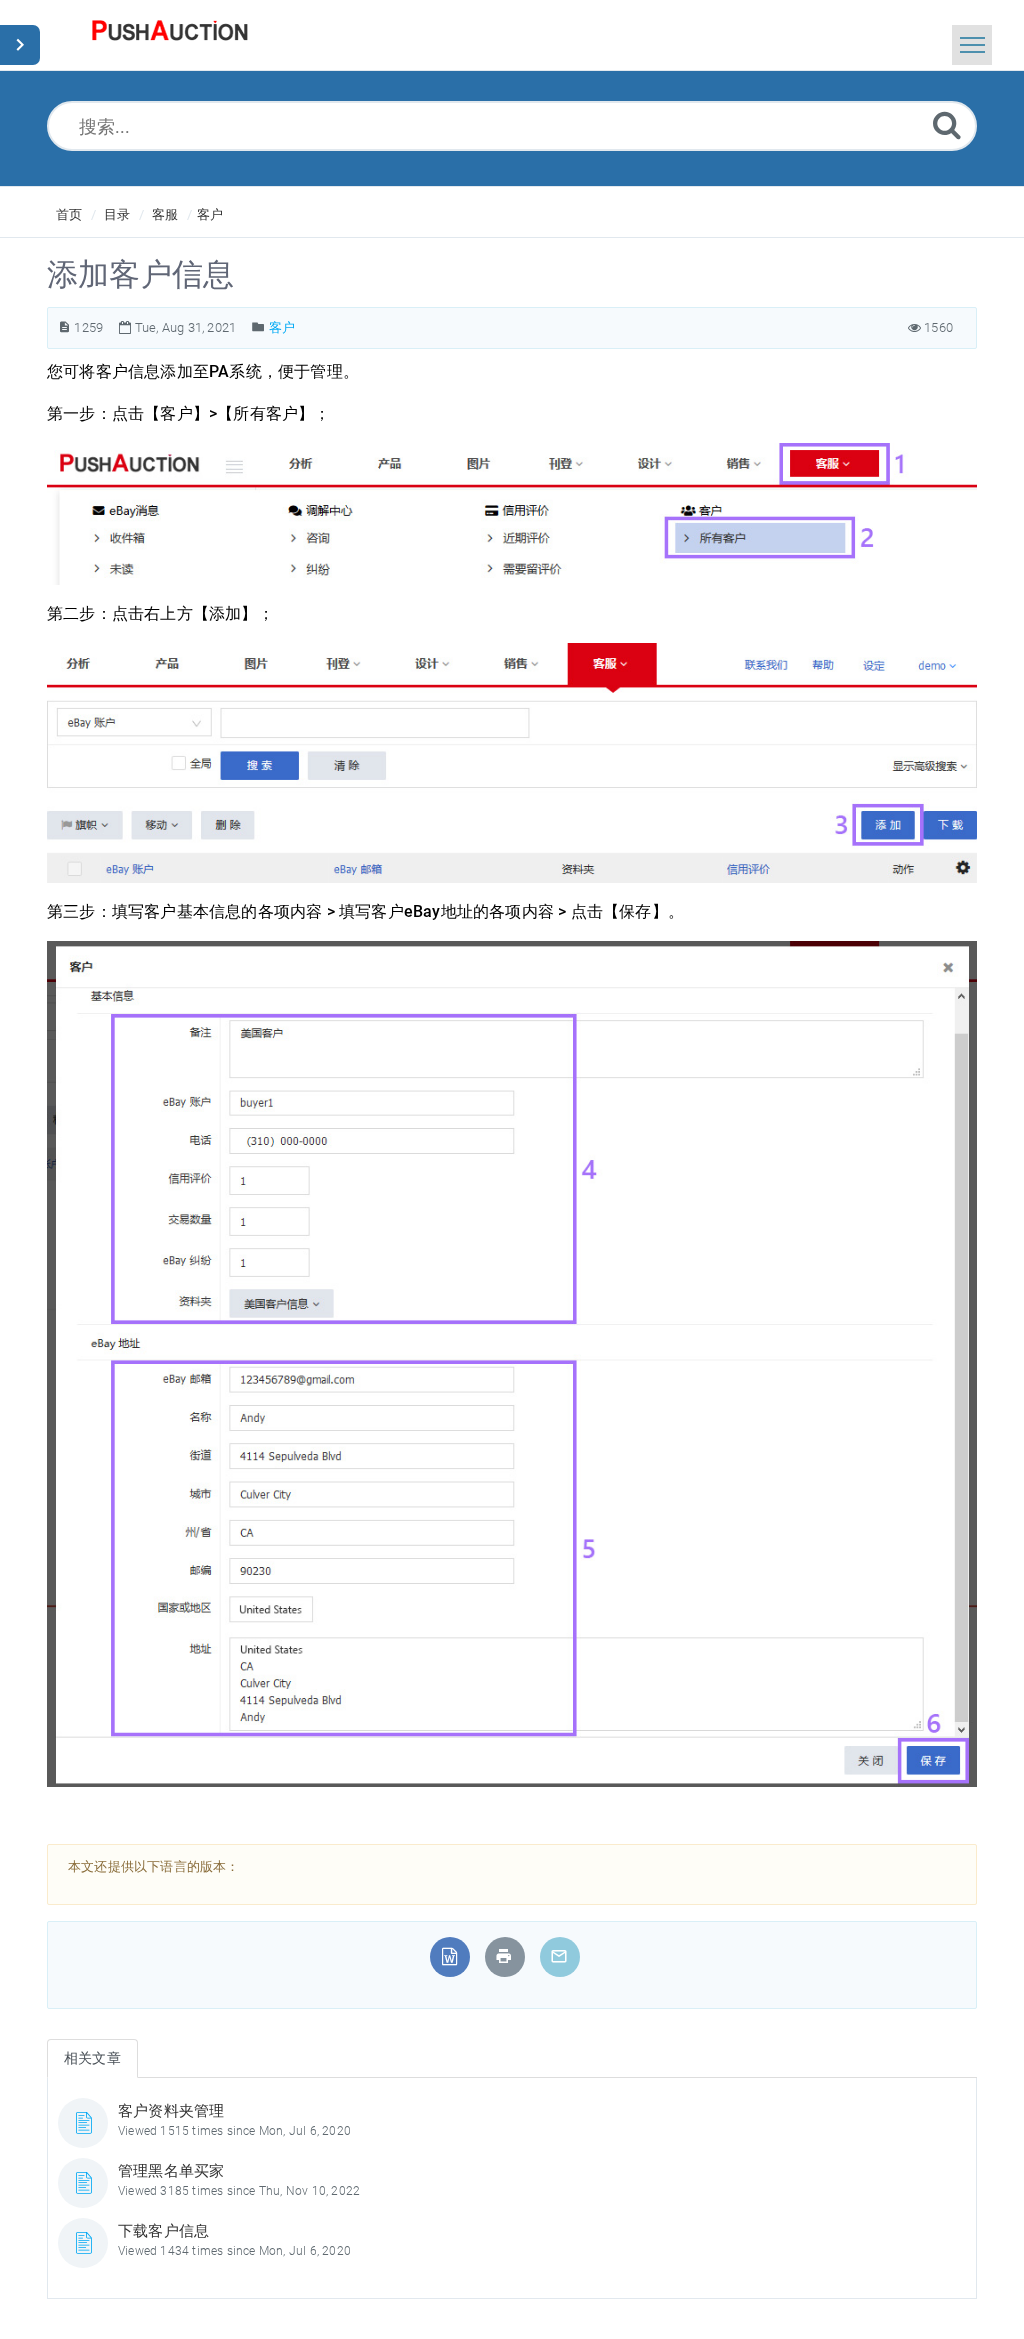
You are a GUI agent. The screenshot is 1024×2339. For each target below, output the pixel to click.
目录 (117, 214)
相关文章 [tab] (92, 2058)
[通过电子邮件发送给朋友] (559, 1956)
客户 (210, 214)
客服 (165, 214)
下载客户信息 (163, 2231)
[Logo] (170, 35)
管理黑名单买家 (171, 2171)
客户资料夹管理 (171, 2111)
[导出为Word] (449, 1956)
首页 (69, 214)
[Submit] (947, 124)
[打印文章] (504, 1956)
